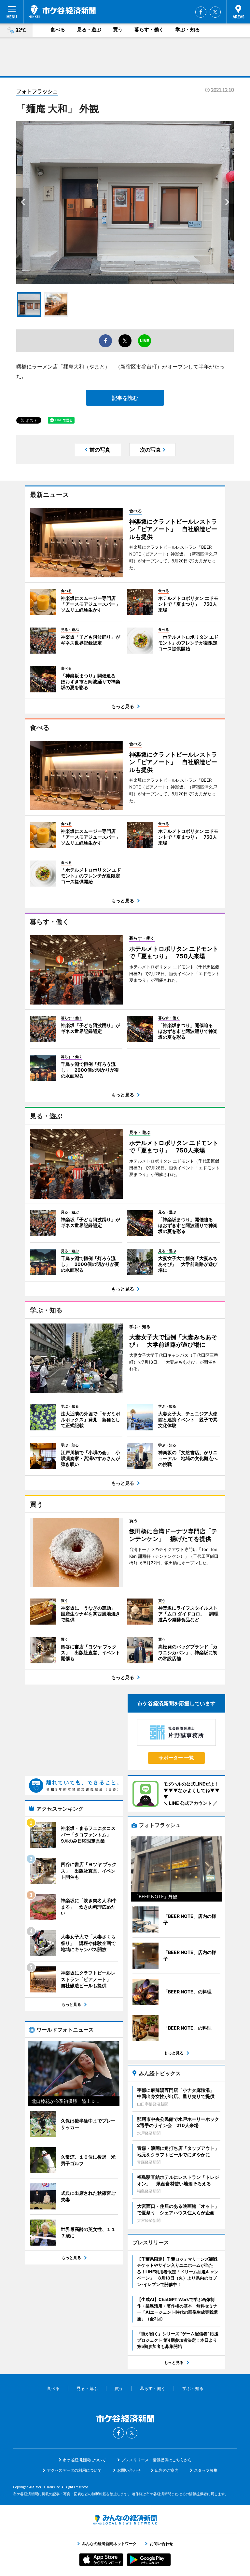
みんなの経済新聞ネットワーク (125, 2520)
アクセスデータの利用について (74, 2470)
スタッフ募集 (206, 2470)
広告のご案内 (167, 2470)
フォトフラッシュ (37, 91)
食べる (58, 29)
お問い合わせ (129, 2470)
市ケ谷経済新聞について (84, 2460)
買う (118, 29)
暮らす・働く (149, 29)
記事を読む (125, 398)
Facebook (201, 12)
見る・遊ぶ (89, 29)
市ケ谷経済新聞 (62, 11)
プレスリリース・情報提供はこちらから (157, 2460)
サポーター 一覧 (176, 1758)
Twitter (215, 12)
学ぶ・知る (188, 29)
